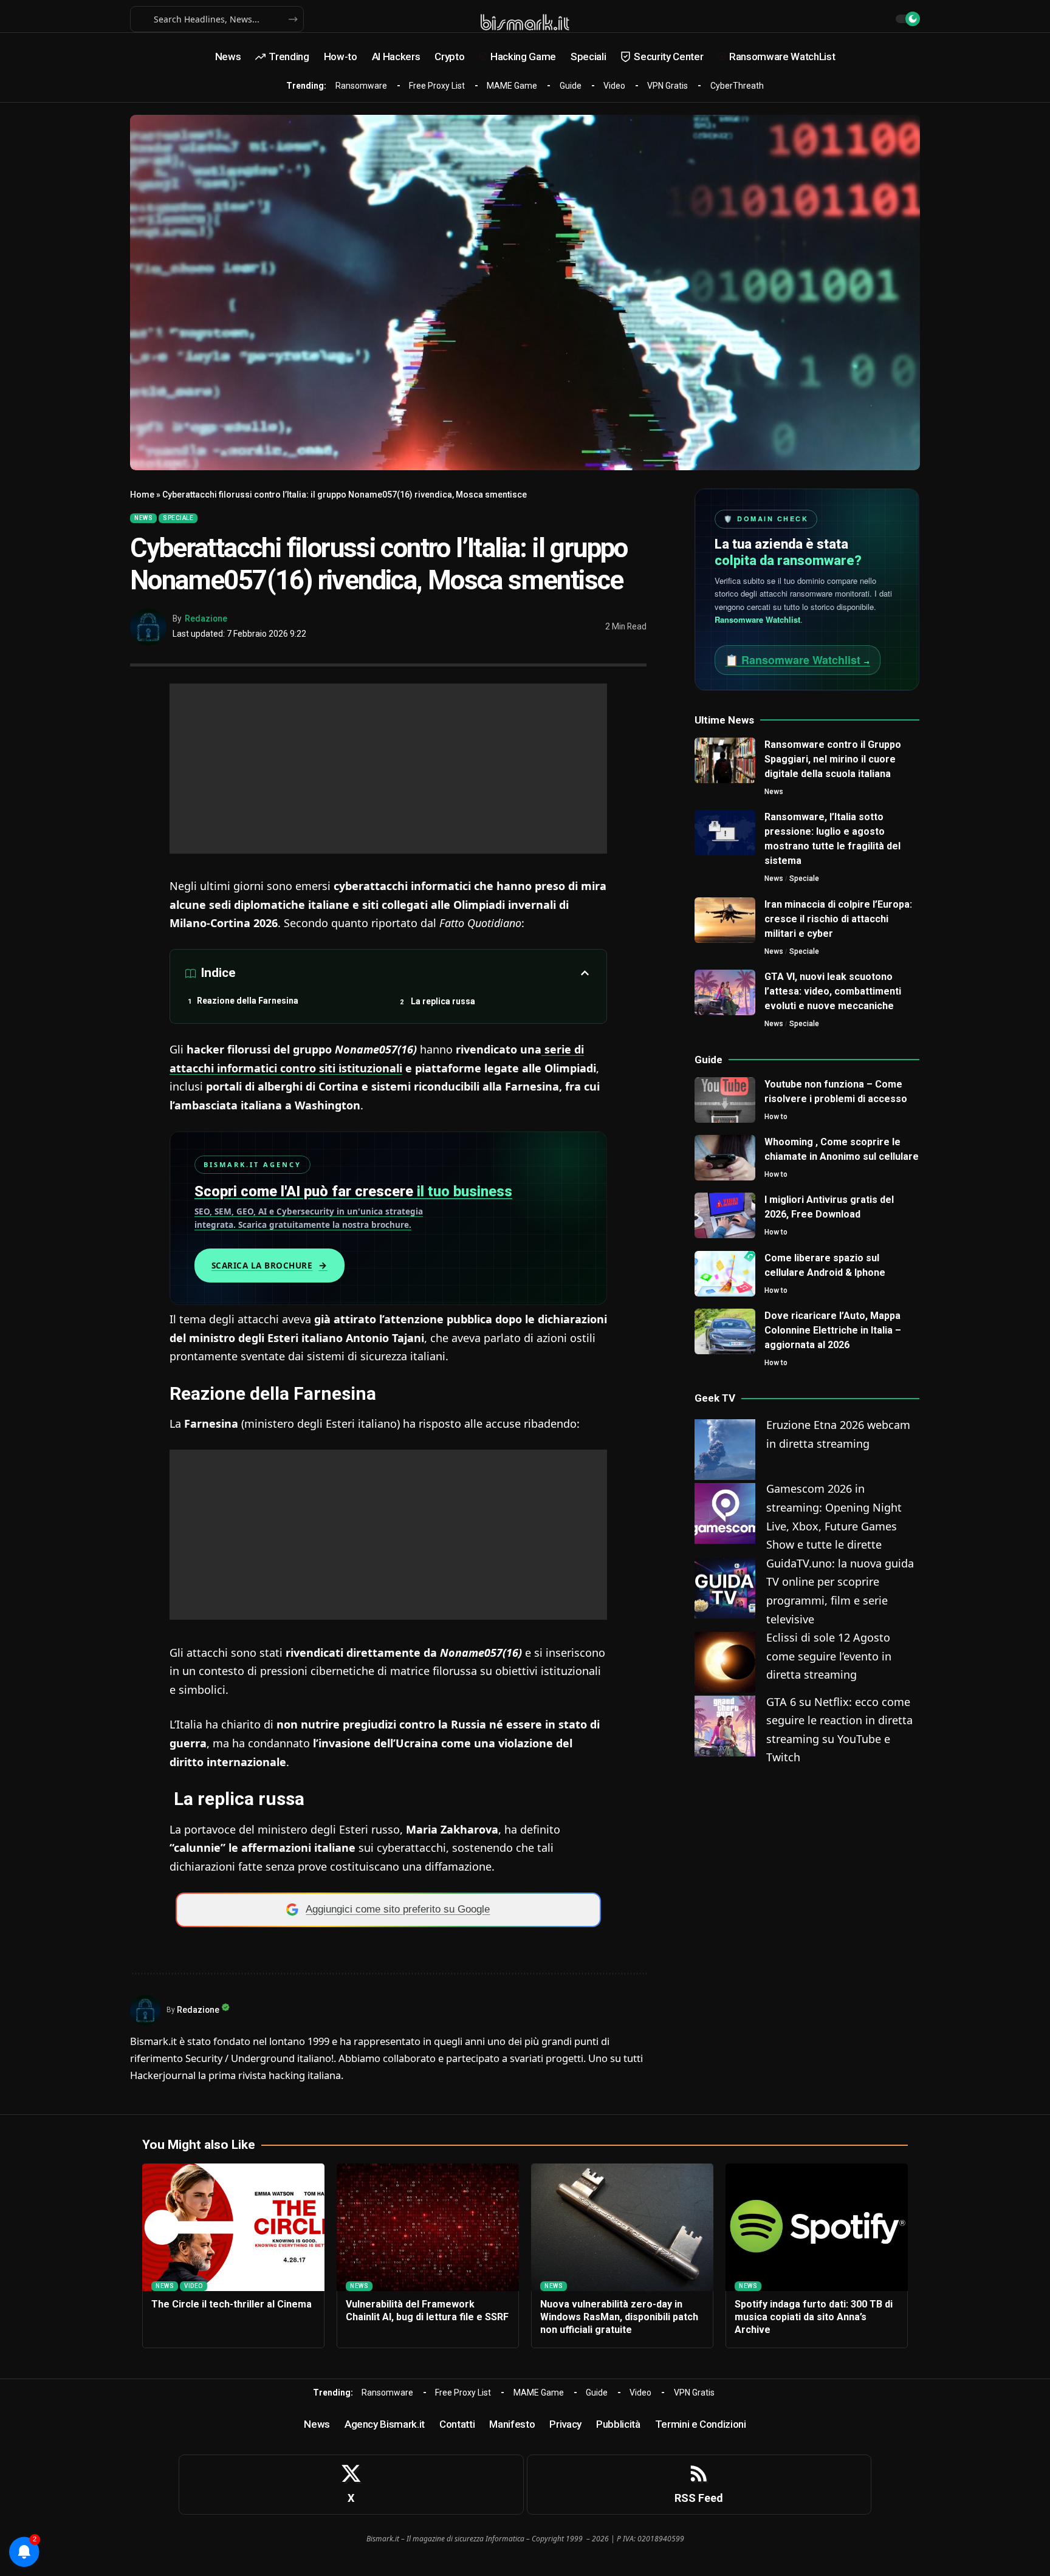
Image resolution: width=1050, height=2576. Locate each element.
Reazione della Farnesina (248, 1001)
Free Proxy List (437, 86)
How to (776, 1117)
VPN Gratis (667, 86)
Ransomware (361, 86)
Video (614, 86)
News (143, 518)
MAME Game (512, 86)
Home (142, 495)
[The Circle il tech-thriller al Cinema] (233, 2227)
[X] (351, 2485)
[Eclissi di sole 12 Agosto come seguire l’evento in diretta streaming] (725, 1661)
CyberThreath (737, 86)
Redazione (206, 618)
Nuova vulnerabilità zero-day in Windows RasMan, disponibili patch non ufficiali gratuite (619, 2317)
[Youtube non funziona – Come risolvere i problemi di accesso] (725, 1100)
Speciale (178, 518)
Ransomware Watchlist (757, 619)
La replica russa (442, 1001)
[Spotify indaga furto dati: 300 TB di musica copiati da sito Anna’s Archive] (817, 2227)
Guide (571, 86)
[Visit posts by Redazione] (148, 627)
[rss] (699, 2485)
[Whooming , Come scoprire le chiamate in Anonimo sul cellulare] (725, 1158)
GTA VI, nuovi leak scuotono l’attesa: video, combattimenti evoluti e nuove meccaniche (833, 991)
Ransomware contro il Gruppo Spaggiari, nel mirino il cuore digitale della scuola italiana (833, 759)
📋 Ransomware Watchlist (798, 660)
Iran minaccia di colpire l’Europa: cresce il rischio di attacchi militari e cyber (838, 919)
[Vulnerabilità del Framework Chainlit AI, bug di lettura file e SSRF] (428, 2227)
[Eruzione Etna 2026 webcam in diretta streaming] (725, 1448)
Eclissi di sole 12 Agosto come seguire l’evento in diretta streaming (829, 1656)
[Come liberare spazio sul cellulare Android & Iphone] (725, 1274)
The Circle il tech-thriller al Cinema (232, 2304)
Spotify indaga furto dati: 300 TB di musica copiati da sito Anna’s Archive (814, 2317)
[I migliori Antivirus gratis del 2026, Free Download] (725, 1215)
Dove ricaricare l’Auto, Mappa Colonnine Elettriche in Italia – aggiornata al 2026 (833, 1330)
